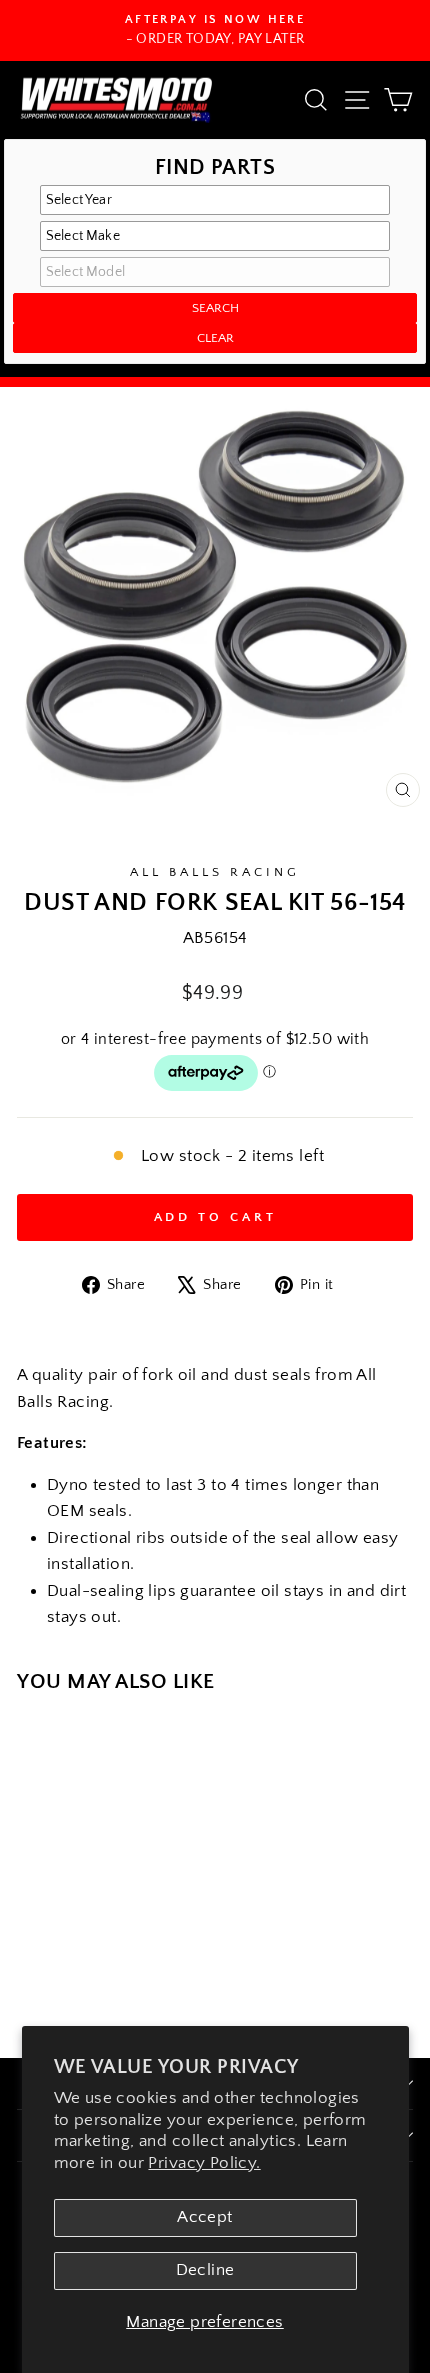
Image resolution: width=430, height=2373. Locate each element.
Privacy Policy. (204, 2163)
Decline (205, 2270)
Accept (204, 2217)
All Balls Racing (215, 872)
